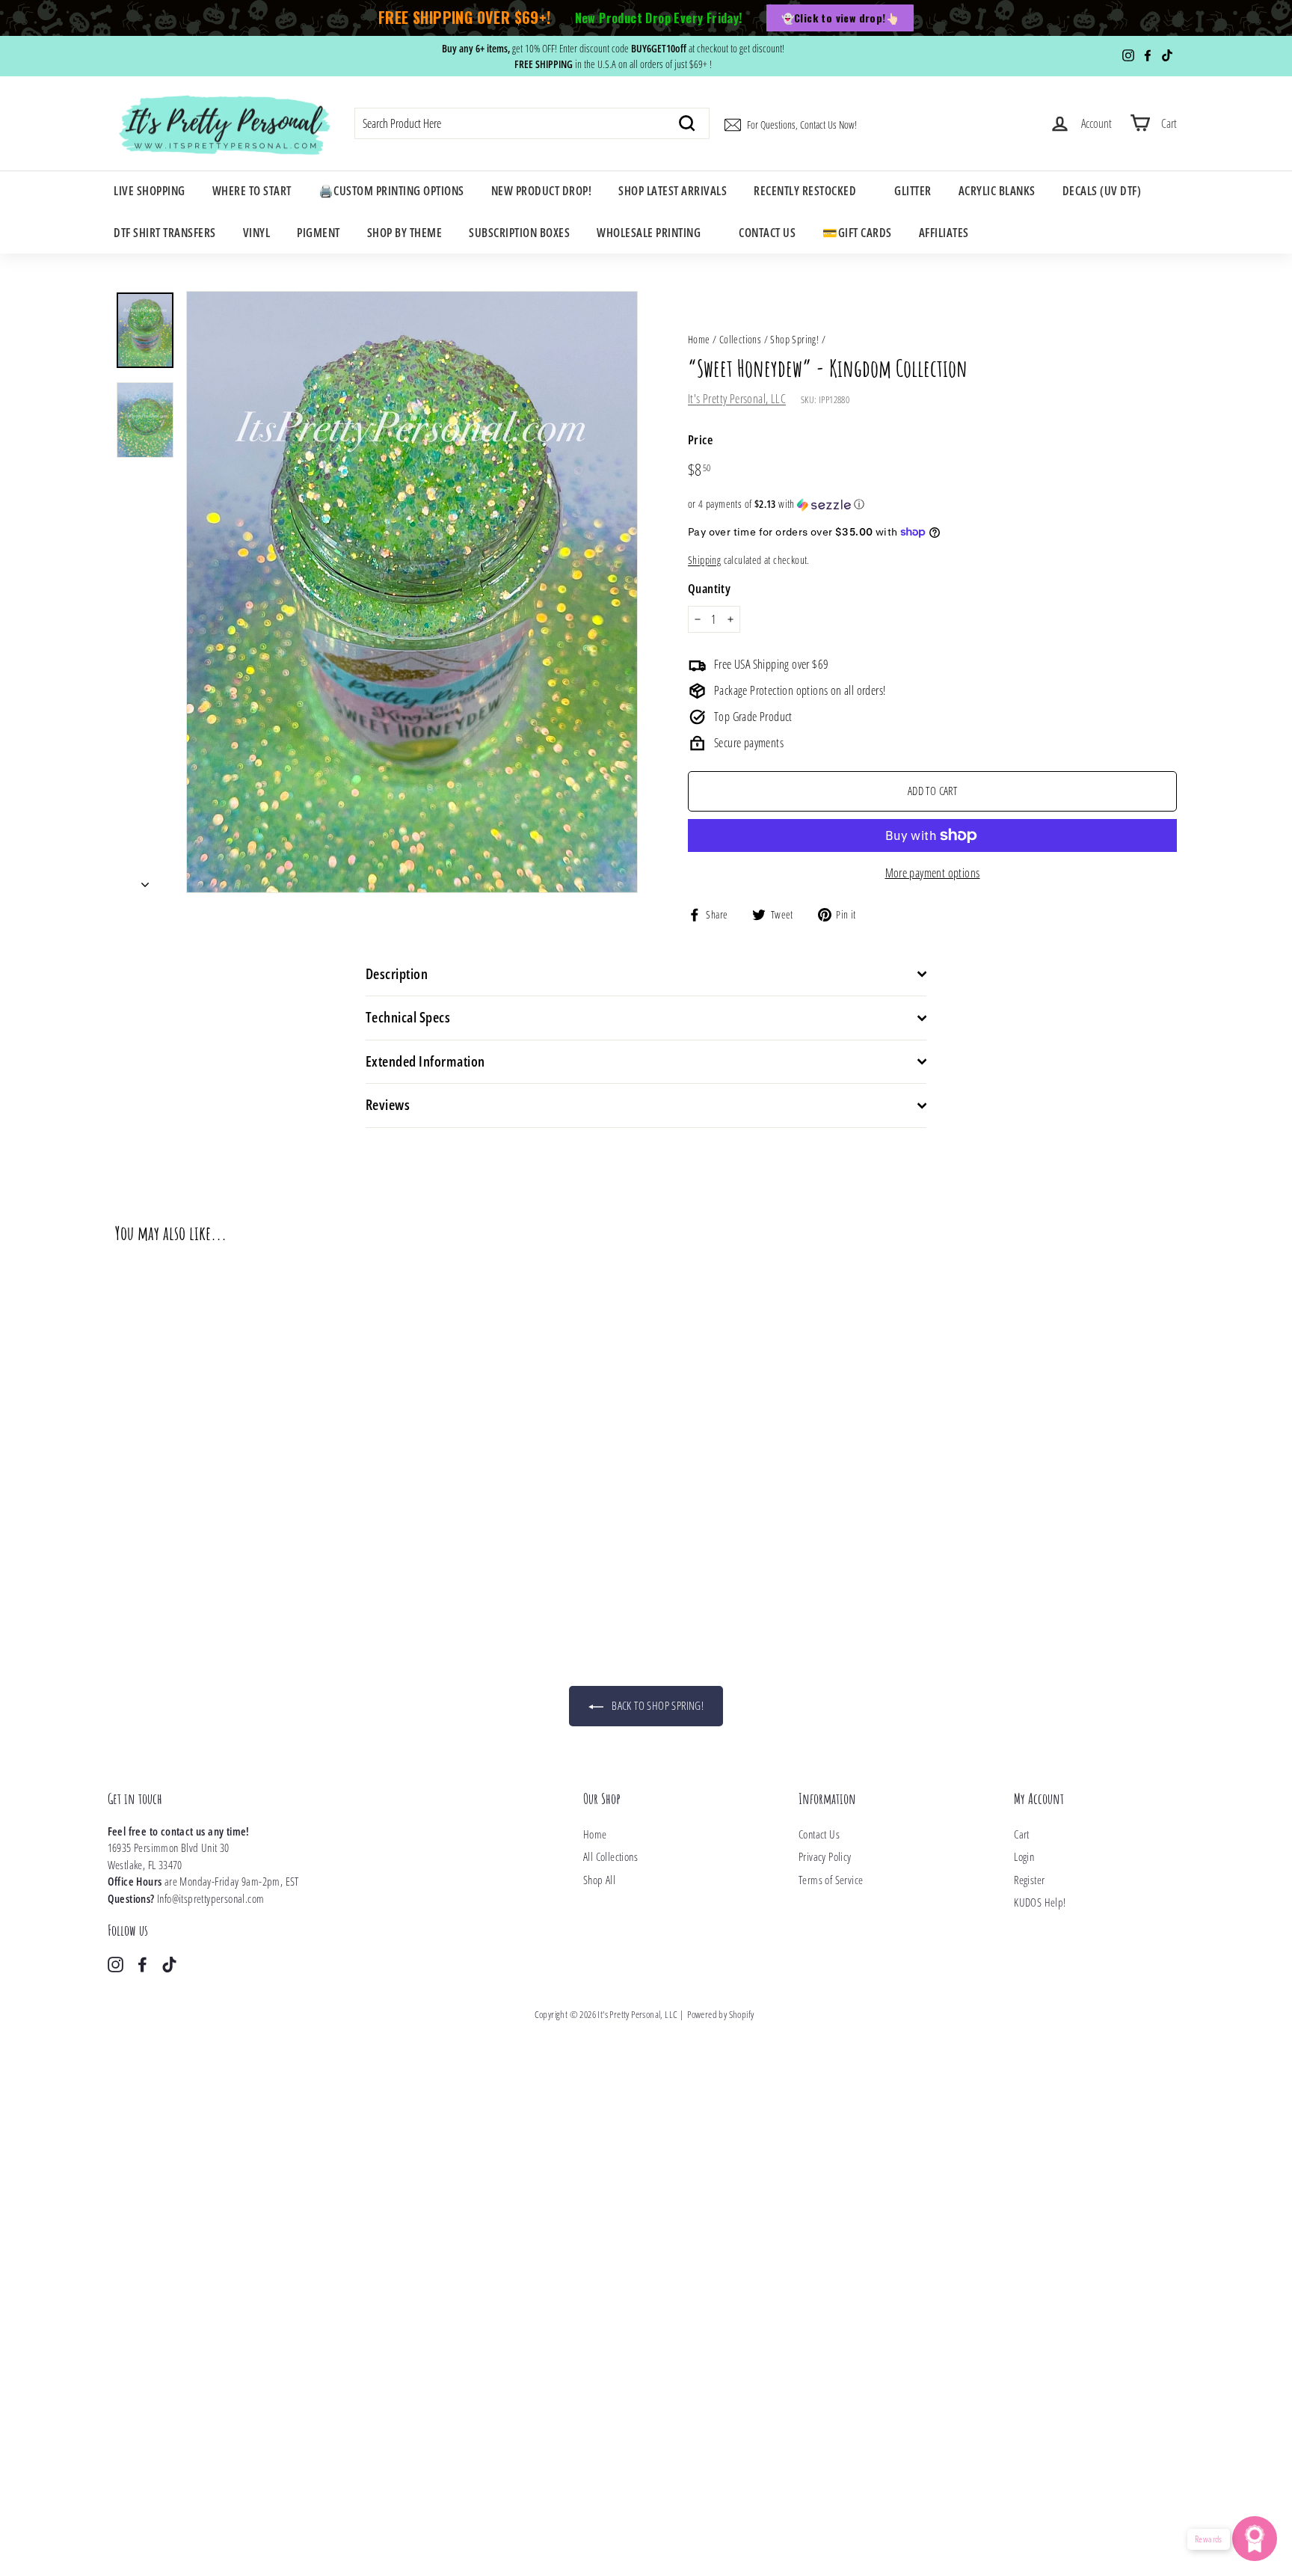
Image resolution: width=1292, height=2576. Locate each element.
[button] (932, 504)
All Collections (610, 1856)
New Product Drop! (542, 191)
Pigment (319, 233)
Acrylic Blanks (997, 191)
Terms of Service (831, 1880)
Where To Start (252, 191)
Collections (740, 339)
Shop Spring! (794, 339)
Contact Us (767, 233)
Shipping (704, 560)
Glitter (913, 191)
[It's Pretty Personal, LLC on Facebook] (142, 1963)
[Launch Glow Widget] (1255, 2539)
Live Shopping (150, 191)
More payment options (933, 873)
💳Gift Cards (857, 233)
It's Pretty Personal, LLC (737, 399)
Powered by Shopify (720, 2014)
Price (700, 439)
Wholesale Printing (649, 233)
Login (1024, 1856)
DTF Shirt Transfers (165, 233)
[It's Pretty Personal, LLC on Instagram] (116, 1963)
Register (1029, 1880)
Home (699, 339)
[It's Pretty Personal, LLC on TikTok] (169, 1963)
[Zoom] (412, 592)
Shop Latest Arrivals (673, 191)
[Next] (145, 880)
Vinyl (257, 233)
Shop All (599, 1880)
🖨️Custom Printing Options (391, 191)
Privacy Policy (825, 1856)
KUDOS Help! (1040, 1902)
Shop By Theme (405, 233)
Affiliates (944, 233)
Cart (1022, 1834)
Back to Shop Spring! (656, 1705)
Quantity (709, 588)
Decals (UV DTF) (1102, 191)
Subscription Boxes (519, 233)
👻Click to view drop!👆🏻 (840, 18)
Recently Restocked (805, 191)
